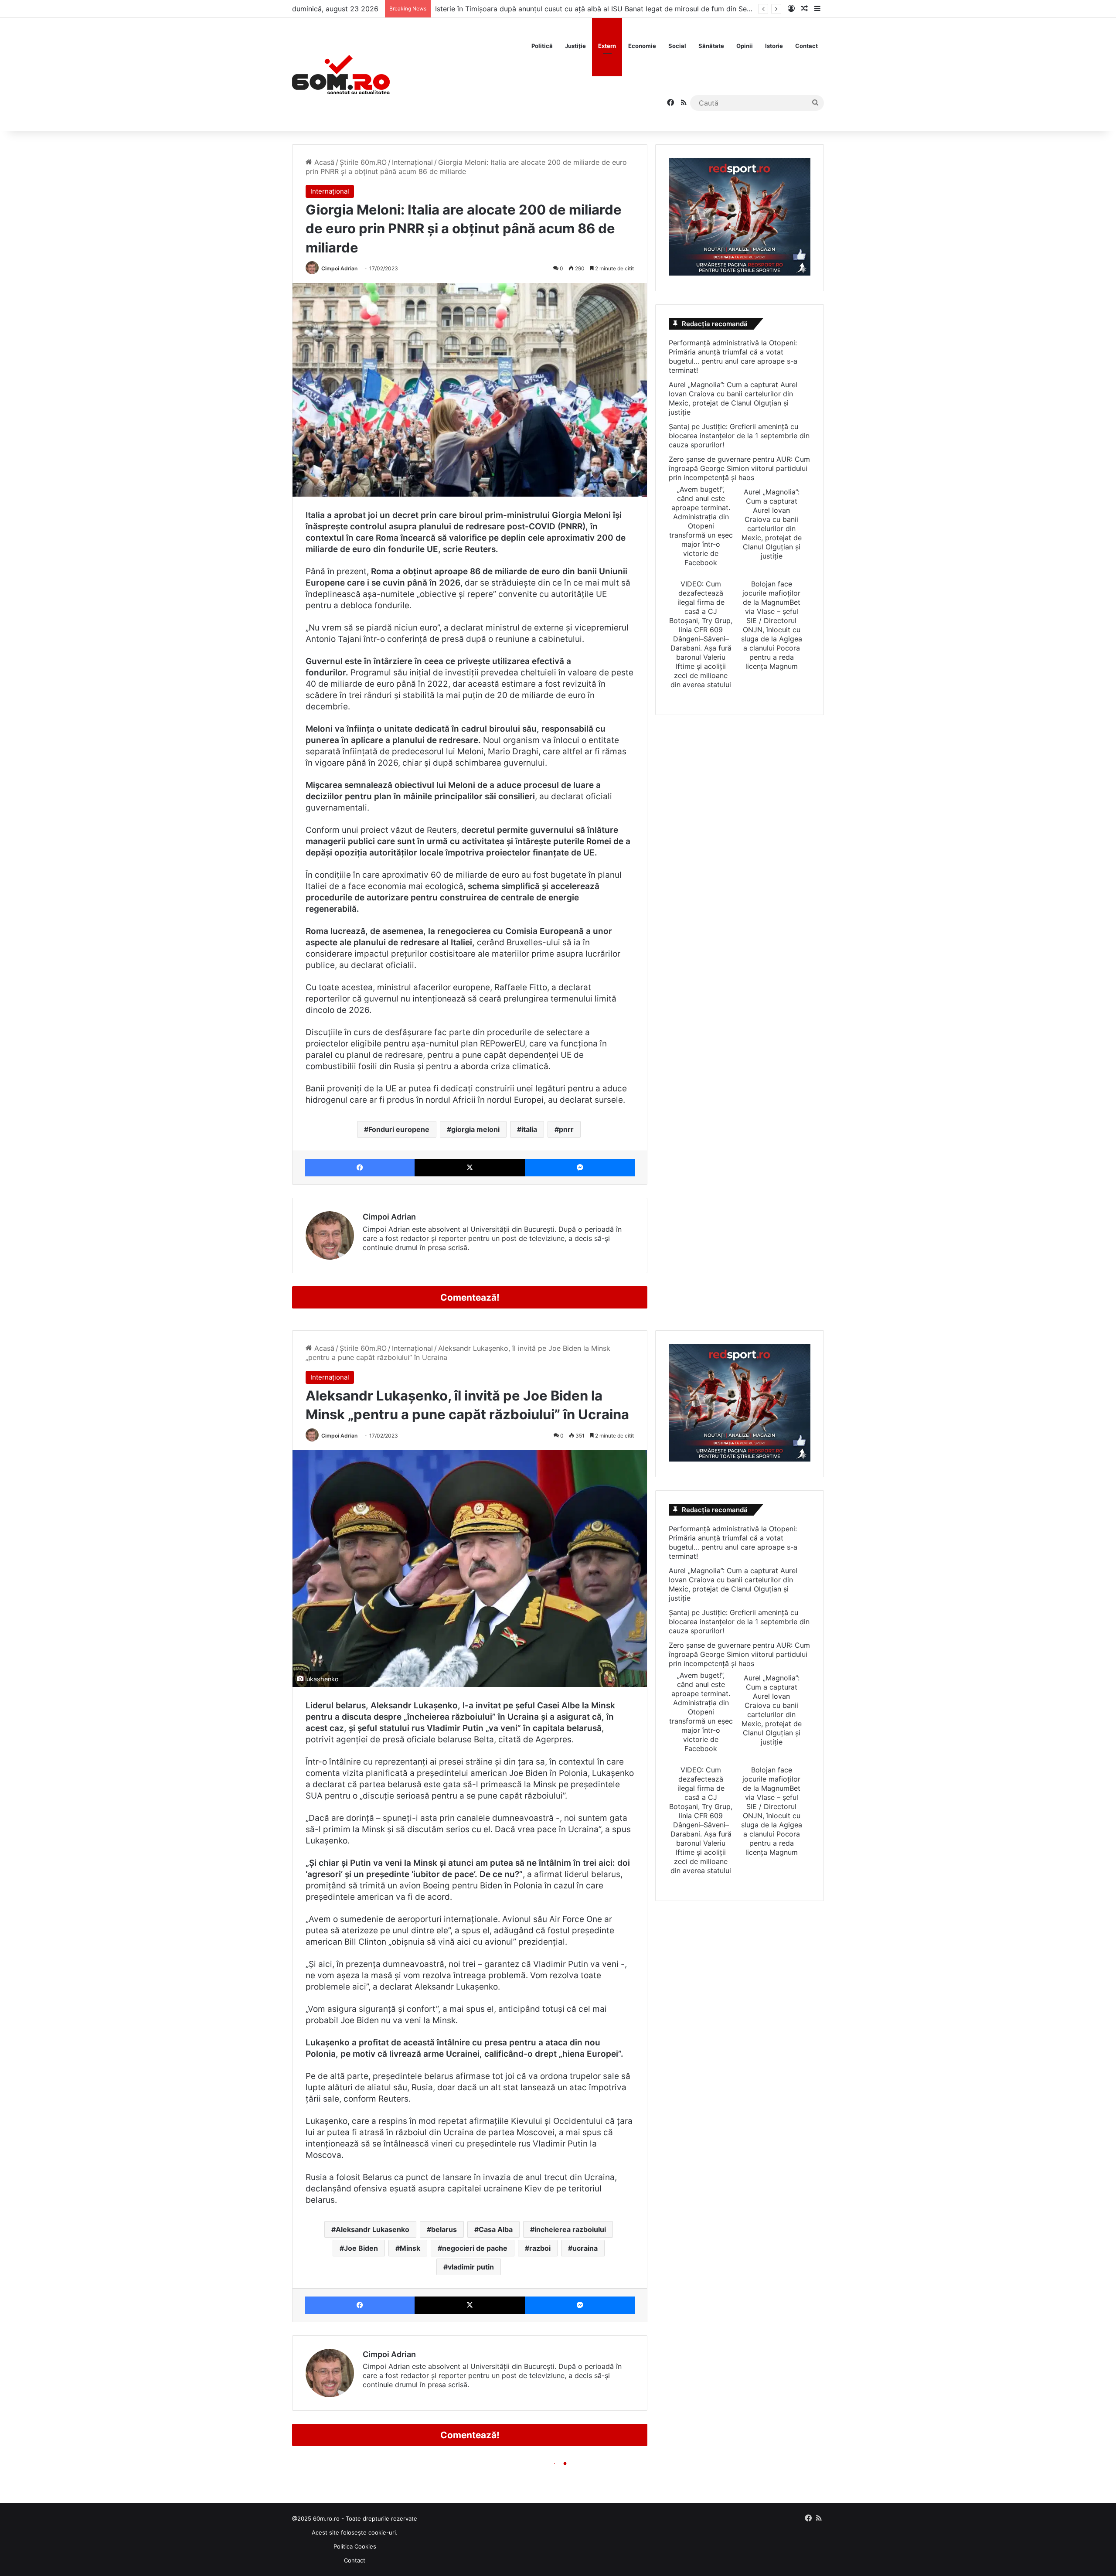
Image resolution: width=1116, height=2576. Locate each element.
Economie (642, 46)
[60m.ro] (341, 75)
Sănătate (711, 46)
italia (529, 1129)
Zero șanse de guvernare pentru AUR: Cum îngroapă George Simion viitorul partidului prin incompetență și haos (739, 468)
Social (677, 46)
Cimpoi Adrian (339, 268)
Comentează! (470, 1297)
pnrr (566, 1129)
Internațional (412, 162)
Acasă (323, 162)
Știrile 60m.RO (363, 162)
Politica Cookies (355, 2546)
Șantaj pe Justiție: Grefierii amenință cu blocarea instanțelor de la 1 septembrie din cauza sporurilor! (739, 436)
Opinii (745, 46)
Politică (542, 46)
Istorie (774, 46)
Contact (806, 46)
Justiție (575, 46)
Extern (607, 46)
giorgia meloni (475, 1129)
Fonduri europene (399, 1129)
